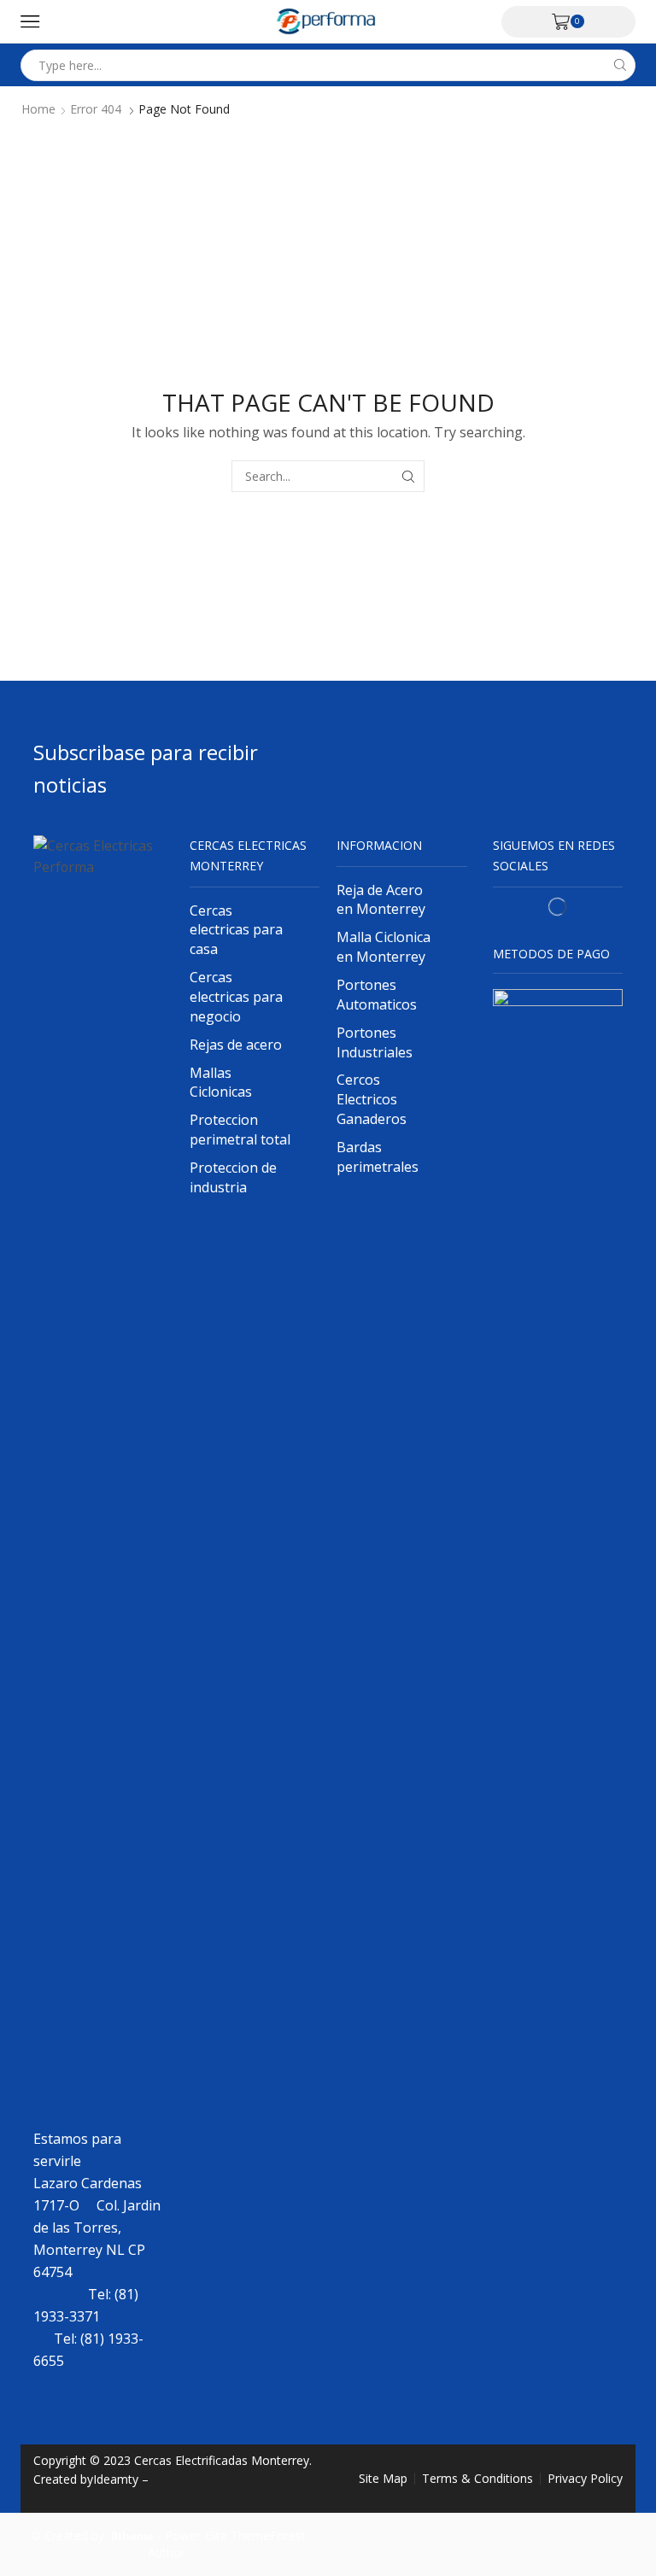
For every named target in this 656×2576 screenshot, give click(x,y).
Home (38, 109)
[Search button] (620, 65)
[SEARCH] (409, 476)
